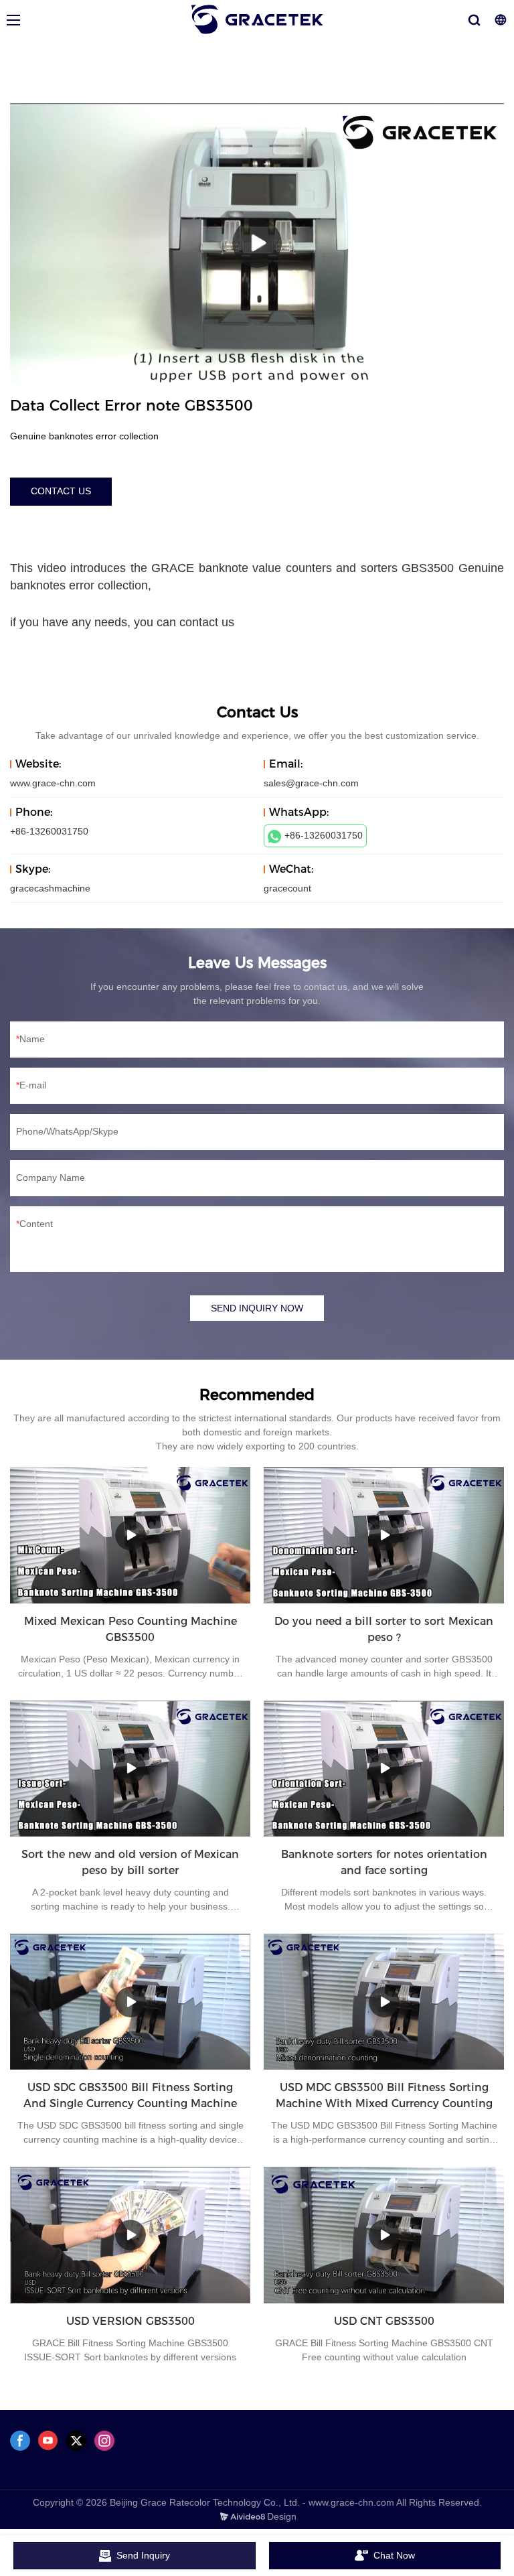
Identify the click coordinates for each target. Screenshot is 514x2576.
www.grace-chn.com (53, 783)
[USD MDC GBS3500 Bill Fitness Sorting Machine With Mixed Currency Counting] (384, 2002)
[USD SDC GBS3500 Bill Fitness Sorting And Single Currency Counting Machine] (130, 2002)
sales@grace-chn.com (311, 783)
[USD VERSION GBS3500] (130, 2235)
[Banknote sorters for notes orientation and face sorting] (384, 1769)
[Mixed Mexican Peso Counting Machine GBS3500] (130, 1535)
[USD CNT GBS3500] (384, 2235)
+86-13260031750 (324, 835)
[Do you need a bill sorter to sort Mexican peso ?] (384, 1535)
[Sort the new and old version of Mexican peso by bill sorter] (130, 1769)
